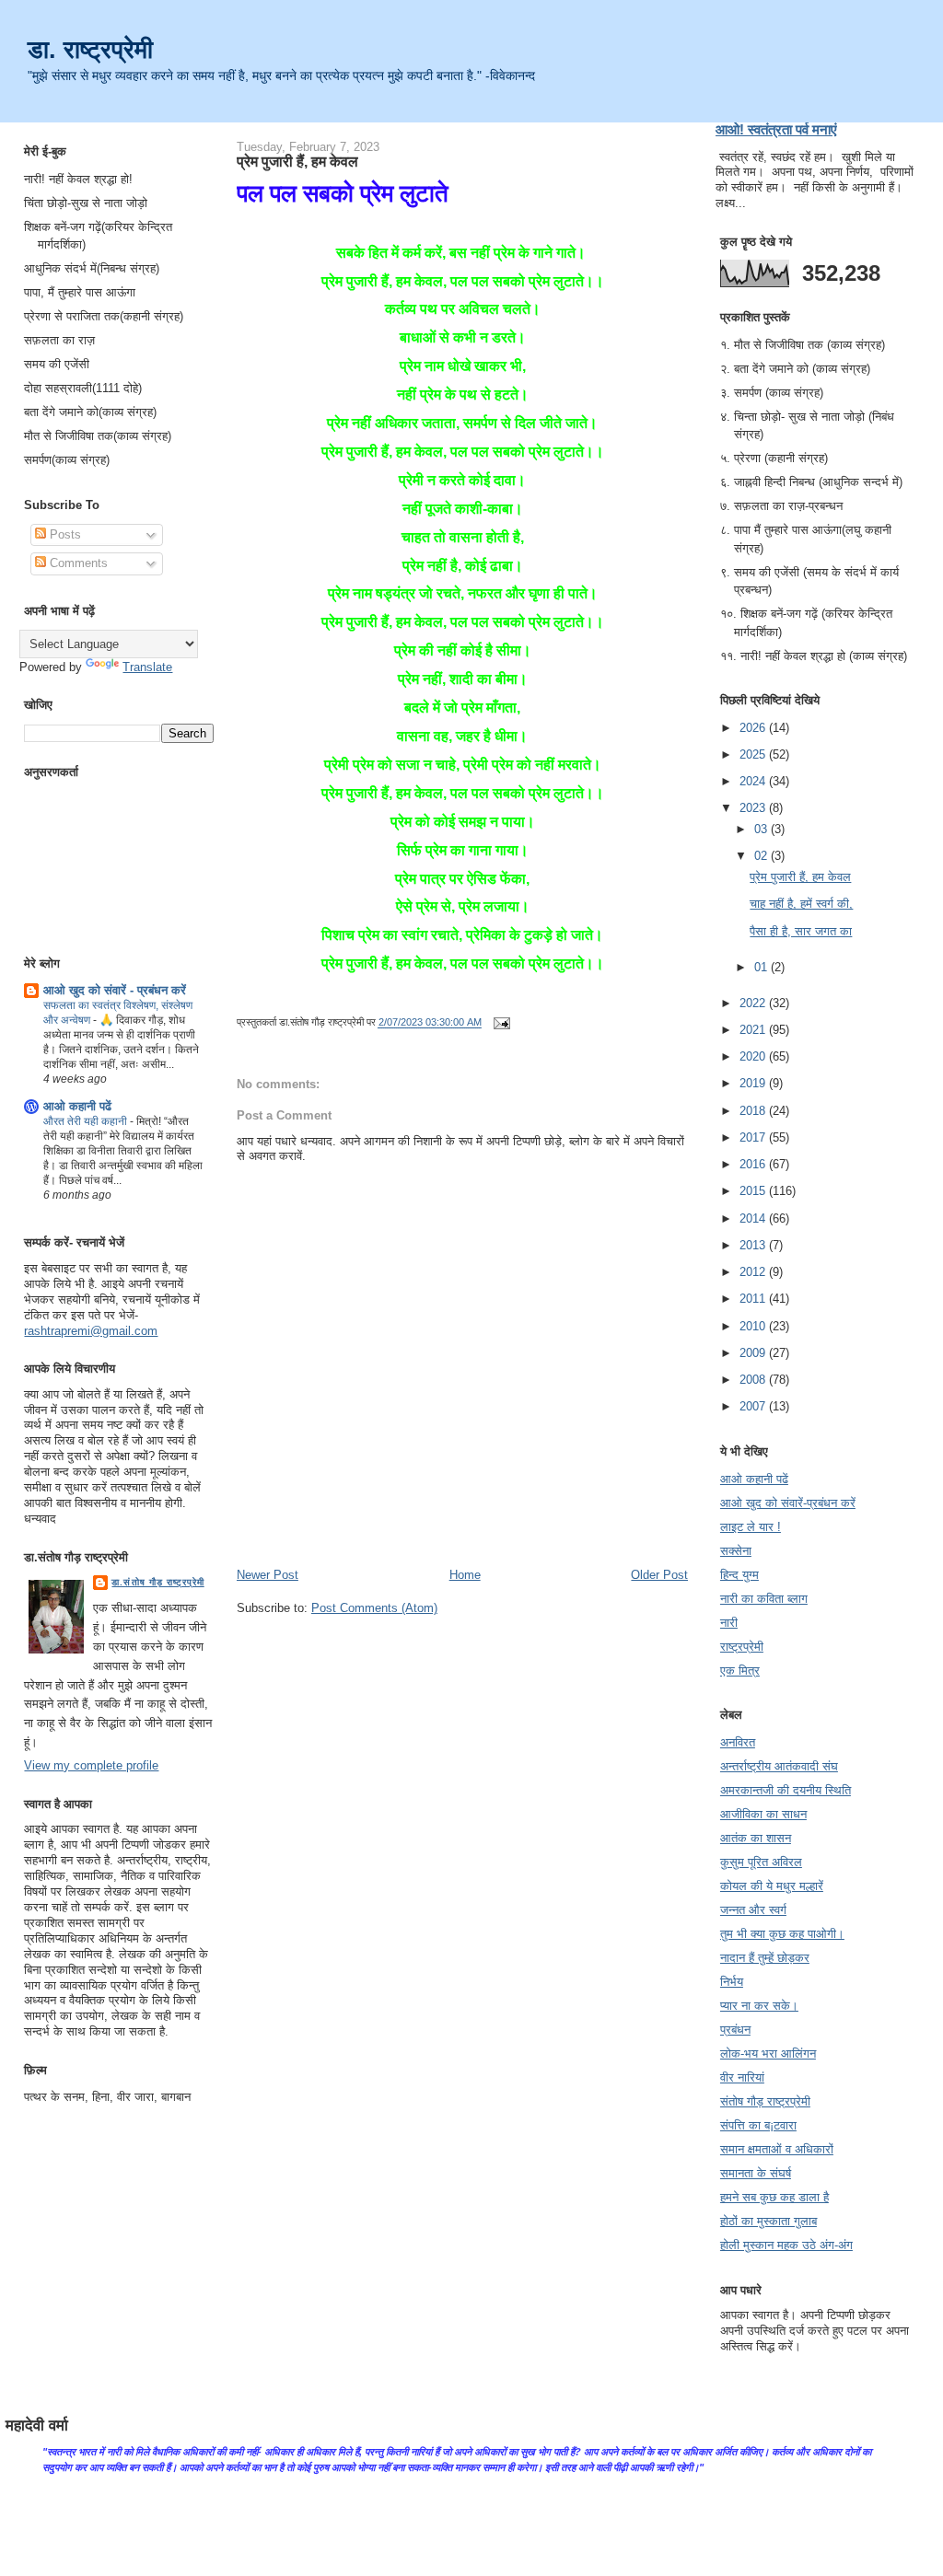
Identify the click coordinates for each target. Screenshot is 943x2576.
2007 (754, 1406)
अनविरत (738, 1742)
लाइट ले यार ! (751, 1527)
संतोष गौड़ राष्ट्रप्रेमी (765, 2101)
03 (763, 829)
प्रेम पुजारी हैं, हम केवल (297, 161)
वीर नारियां (742, 2077)
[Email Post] (499, 1023)
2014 (754, 1218)
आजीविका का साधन (763, 1814)
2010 (754, 1326)
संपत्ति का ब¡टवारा (758, 2125)
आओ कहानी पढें (77, 1106)
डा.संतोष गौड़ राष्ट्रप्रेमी (157, 1582)
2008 (754, 1380)
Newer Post (268, 1575)
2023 (754, 808)
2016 (754, 1164)
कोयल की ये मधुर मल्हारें (772, 1886)
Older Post (659, 1575)
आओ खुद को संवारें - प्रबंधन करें (115, 990)
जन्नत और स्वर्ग (753, 1910)
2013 (754, 1245)
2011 (754, 1299)
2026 (754, 728)
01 (763, 967)
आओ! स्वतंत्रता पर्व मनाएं (776, 129)
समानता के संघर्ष (756, 2173)
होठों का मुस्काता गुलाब (768, 2221)
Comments (77, 563)
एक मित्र (740, 1671)
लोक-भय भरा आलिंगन (768, 2054)
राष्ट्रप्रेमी (742, 1647)
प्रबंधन (735, 2030)
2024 (754, 781)
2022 (754, 1003)
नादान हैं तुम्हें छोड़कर (765, 1958)
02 (763, 856)
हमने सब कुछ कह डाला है (774, 2197)
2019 (754, 1083)
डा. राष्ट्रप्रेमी (90, 49)
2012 (754, 1272)
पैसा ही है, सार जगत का (801, 931)
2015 (754, 1191)
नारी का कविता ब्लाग (764, 1599)
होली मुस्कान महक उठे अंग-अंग (786, 2245)
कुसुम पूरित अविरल (761, 1862)
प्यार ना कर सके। (759, 2006)
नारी (729, 1623)
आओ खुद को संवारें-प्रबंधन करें (788, 1503)
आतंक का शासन (756, 1838)
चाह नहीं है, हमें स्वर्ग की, (801, 904)
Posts (64, 534)
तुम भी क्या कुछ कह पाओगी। (782, 1934)
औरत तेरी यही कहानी (87, 1121)
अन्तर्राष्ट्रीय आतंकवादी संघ (779, 1766)
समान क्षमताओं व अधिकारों (777, 2149)
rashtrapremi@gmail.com (91, 1331)
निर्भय (732, 1982)
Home (465, 1575)
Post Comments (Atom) (374, 1608)
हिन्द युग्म (739, 1575)
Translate (147, 667)
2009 (754, 1353)
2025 (754, 754)
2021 (754, 1030)
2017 (754, 1137)
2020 (754, 1056)
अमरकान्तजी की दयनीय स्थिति (786, 1790)
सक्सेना (736, 1551)
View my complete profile (91, 1765)
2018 (754, 1111)
